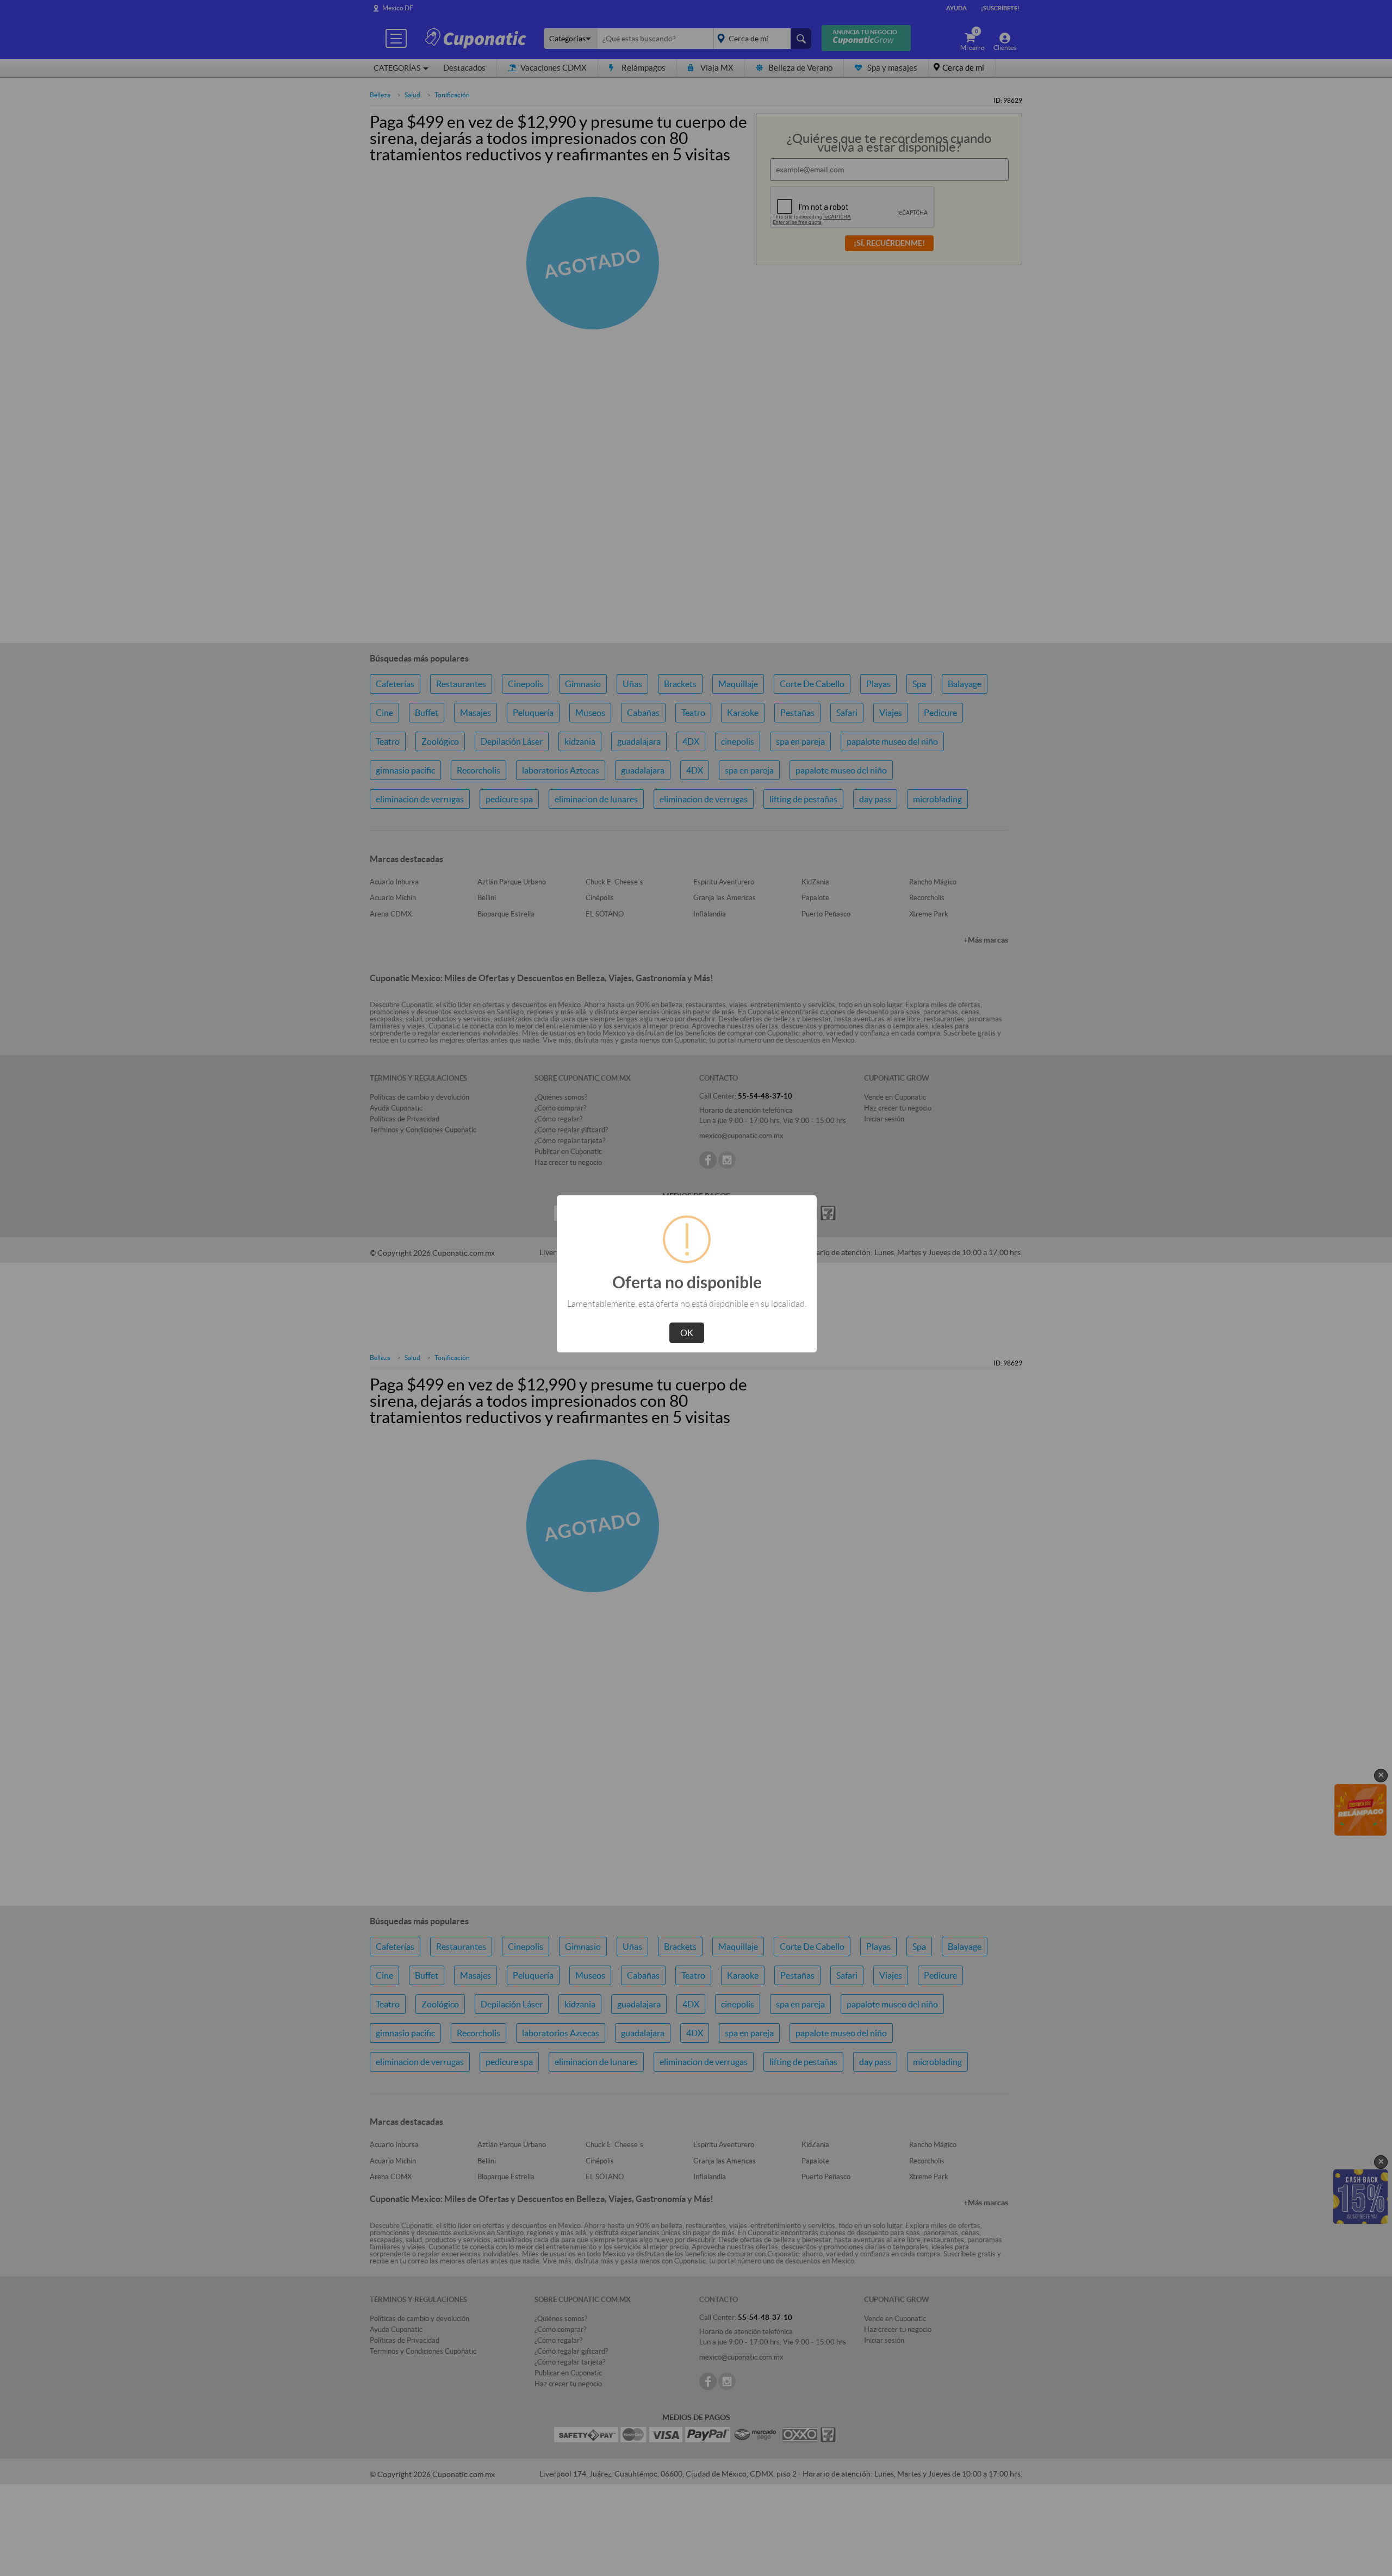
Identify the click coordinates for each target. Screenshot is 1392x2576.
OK (687, 1333)
